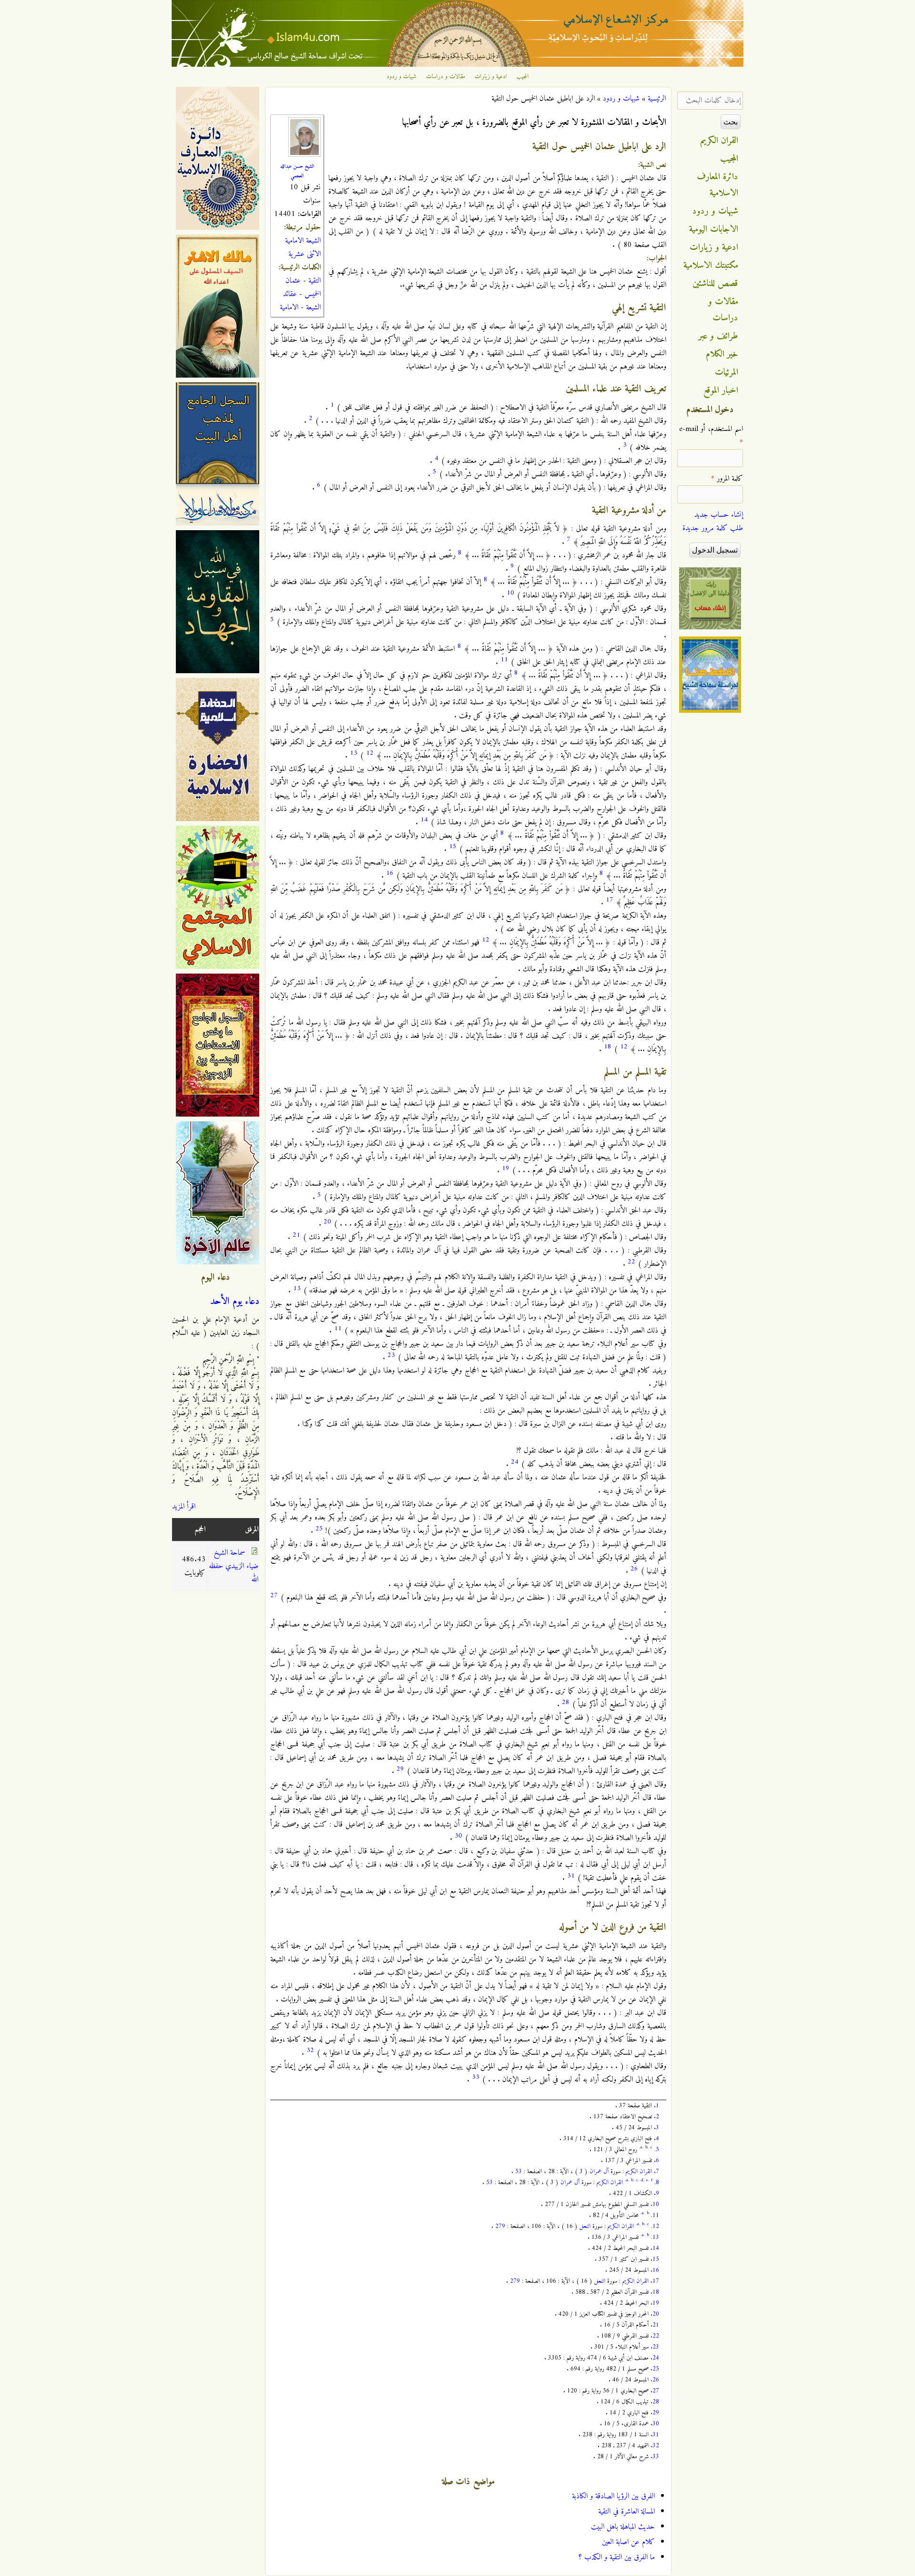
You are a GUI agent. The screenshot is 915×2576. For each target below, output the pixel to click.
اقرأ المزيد (184, 1507)
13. (655, 2237)
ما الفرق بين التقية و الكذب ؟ (617, 2557)
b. (647, 2147)
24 (515, 1462)
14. (655, 2248)
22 (631, 1262)
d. (643, 2180)
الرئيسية (657, 99)
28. (655, 2402)
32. (655, 2446)
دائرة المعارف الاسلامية (718, 185)
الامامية (289, 308)
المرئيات (727, 372)
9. (656, 2193)
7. (656, 2171)
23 (391, 1355)
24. (655, 2358)
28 (566, 1702)
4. (656, 2139)
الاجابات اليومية (714, 229)
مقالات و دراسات (446, 77)
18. (655, 2292)
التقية (315, 281)
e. (648, 2180)
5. (657, 2150)
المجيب (523, 77)
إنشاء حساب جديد (719, 515)
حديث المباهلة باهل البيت (623, 2527)
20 (327, 1222)
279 (500, 2226)
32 (310, 2050)
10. (655, 2204)
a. (642, 2147)
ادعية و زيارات (491, 77)
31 (571, 1876)
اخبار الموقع (721, 390)
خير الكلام (722, 354)
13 (354, 753)
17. (655, 2281)
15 (453, 847)
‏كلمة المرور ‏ (727, 479)
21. (655, 2325)
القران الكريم (639, 2171)
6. (656, 2160)
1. (656, 2106)
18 (608, 1047)
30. (655, 2424)
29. (655, 2413)
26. (655, 2380)
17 (610, 900)
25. (655, 2369)
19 (506, 1168)
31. (655, 2435)
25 (319, 1529)
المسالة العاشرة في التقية (626, 2512)
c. (638, 2180)
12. (655, 2226)
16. (655, 2270)
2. (656, 2117)
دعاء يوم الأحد (235, 1302)
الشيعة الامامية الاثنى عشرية (303, 247)
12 (370, 753)
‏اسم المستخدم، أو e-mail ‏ (711, 436)
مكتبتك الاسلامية (711, 266)
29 (400, 1769)
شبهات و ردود (402, 77)
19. (655, 2303)
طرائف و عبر (718, 336)
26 (634, 1569)
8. (657, 2182)
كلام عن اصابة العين (628, 2542)
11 (504, 660)
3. (656, 2128)
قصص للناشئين (715, 284)
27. (655, 2391)
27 (274, 1596)
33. (655, 2457)
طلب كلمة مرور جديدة (713, 528)
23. (655, 2347)
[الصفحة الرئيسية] (457, 65)
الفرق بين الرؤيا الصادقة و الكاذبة (613, 2496)
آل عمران (599, 2171)
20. (655, 2314)
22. (655, 2336)
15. (655, 2259)
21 (296, 1235)
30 (458, 1836)
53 (518, 2171)
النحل (585, 2226)
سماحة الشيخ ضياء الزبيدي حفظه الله (234, 1566)
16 (390, 873)
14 (424, 820)
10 (510, 593)
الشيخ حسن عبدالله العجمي (297, 171)
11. (655, 2215)
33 (476, 2077)
